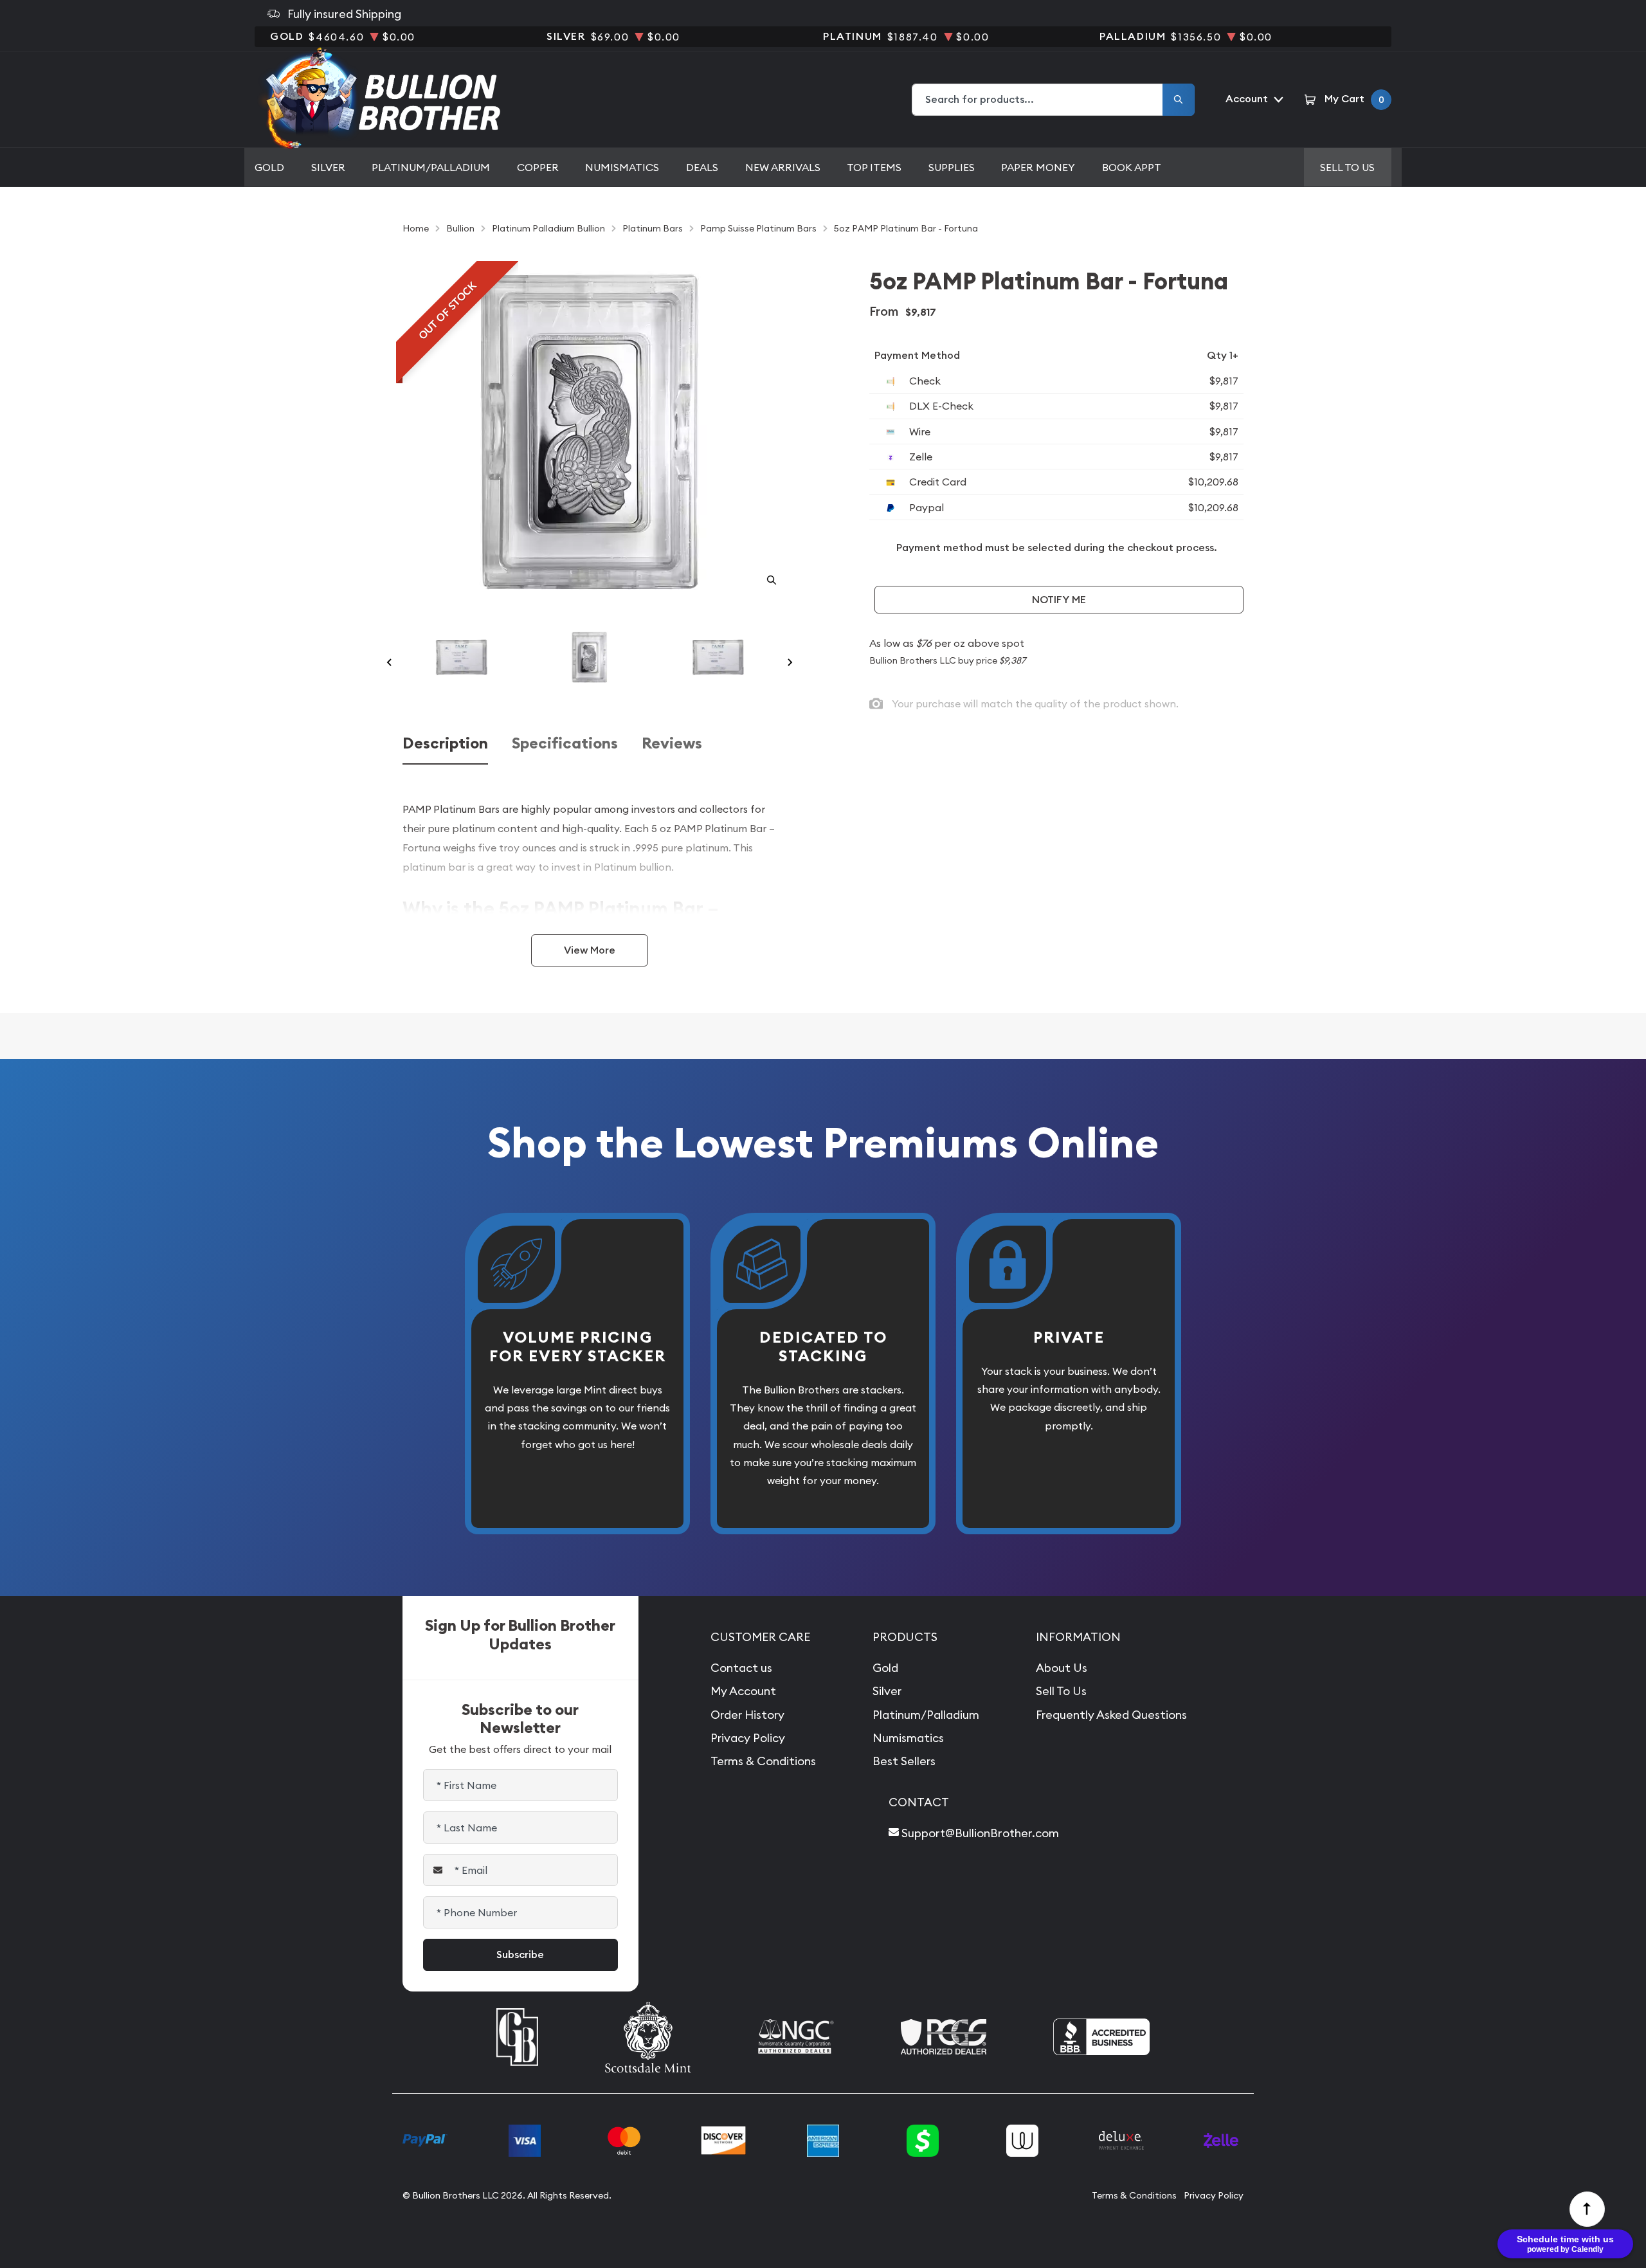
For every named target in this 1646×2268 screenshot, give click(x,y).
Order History (747, 1715)
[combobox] (1038, 100)
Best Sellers (904, 1761)
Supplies (952, 167)
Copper (538, 167)
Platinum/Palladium (431, 167)
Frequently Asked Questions (1111, 1715)
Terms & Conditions (763, 1761)
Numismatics (622, 167)
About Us (1062, 1668)
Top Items (874, 167)
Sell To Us (1061, 1691)
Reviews (672, 744)
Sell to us (1347, 167)
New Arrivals (783, 167)
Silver (328, 167)
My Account (743, 1691)
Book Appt (1132, 167)
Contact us (741, 1668)
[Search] (1179, 100)
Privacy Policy (748, 1738)
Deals (702, 167)
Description (445, 744)
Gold (269, 167)
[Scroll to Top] (1587, 2209)
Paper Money (1038, 167)
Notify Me (1059, 600)
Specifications (565, 744)
